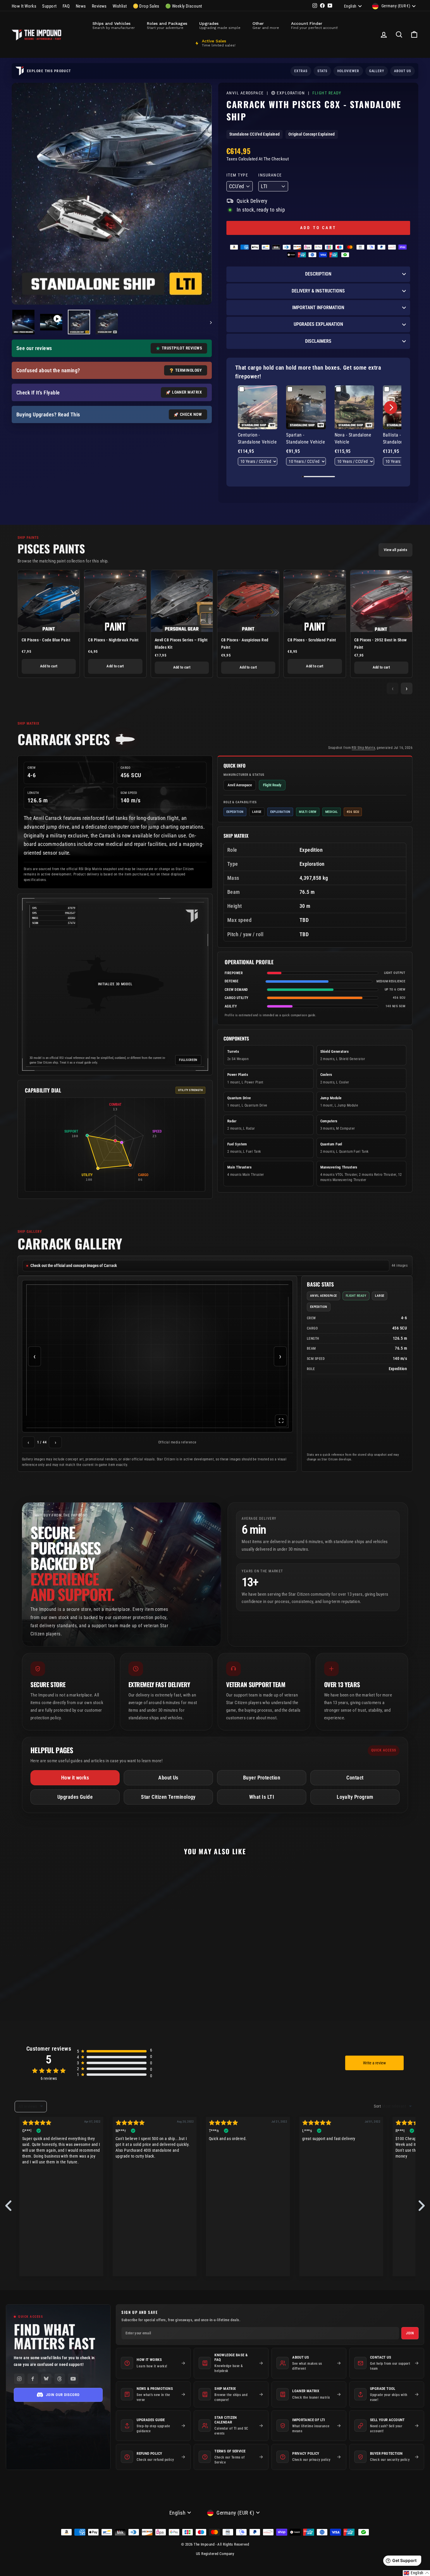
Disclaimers (318, 341)
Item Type (237, 175)
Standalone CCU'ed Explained (254, 134)
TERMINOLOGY (189, 370)
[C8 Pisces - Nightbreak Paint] (115, 601)
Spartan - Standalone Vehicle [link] (306, 438)
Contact (355, 1778)
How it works (75, 1778)
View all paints (395, 550)
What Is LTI (262, 1797)
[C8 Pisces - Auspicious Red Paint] (248, 601)
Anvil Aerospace (246, 93)
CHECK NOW (191, 415)
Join (410, 2333)
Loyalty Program (355, 1797)
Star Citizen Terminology (168, 1797)
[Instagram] (19, 2379)
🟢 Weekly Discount (184, 6)
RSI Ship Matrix (363, 748)
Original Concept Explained (312, 134)
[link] (258, 407)
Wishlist (120, 6)
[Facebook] (33, 2379)
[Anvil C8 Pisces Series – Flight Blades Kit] (182, 601)
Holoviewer (348, 71)
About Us (168, 1778)
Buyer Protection (262, 1778)
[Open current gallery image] (157, 1356)
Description (318, 274)
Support (49, 6)
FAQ (66, 6)
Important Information (318, 308)
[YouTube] (73, 2379)
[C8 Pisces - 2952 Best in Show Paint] (381, 601)
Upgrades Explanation (318, 324)
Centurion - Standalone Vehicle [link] (257, 438)
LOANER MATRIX (187, 392)
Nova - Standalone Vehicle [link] (353, 438)
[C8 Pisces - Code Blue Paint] (49, 601)
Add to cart (49, 666)
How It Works (24, 6)
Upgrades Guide (75, 1797)
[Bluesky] (46, 2379)
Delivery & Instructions (318, 291)
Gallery (377, 71)
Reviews (99, 6)
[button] (391, 407)
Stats (322, 71)
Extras (301, 71)
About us (403, 71)
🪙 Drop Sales (146, 6)
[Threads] (60, 2379)
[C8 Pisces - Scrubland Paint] (315, 601)
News (81, 6)
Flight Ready (327, 93)
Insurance (270, 175)
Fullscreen (188, 1060)
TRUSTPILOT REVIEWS (182, 348)
